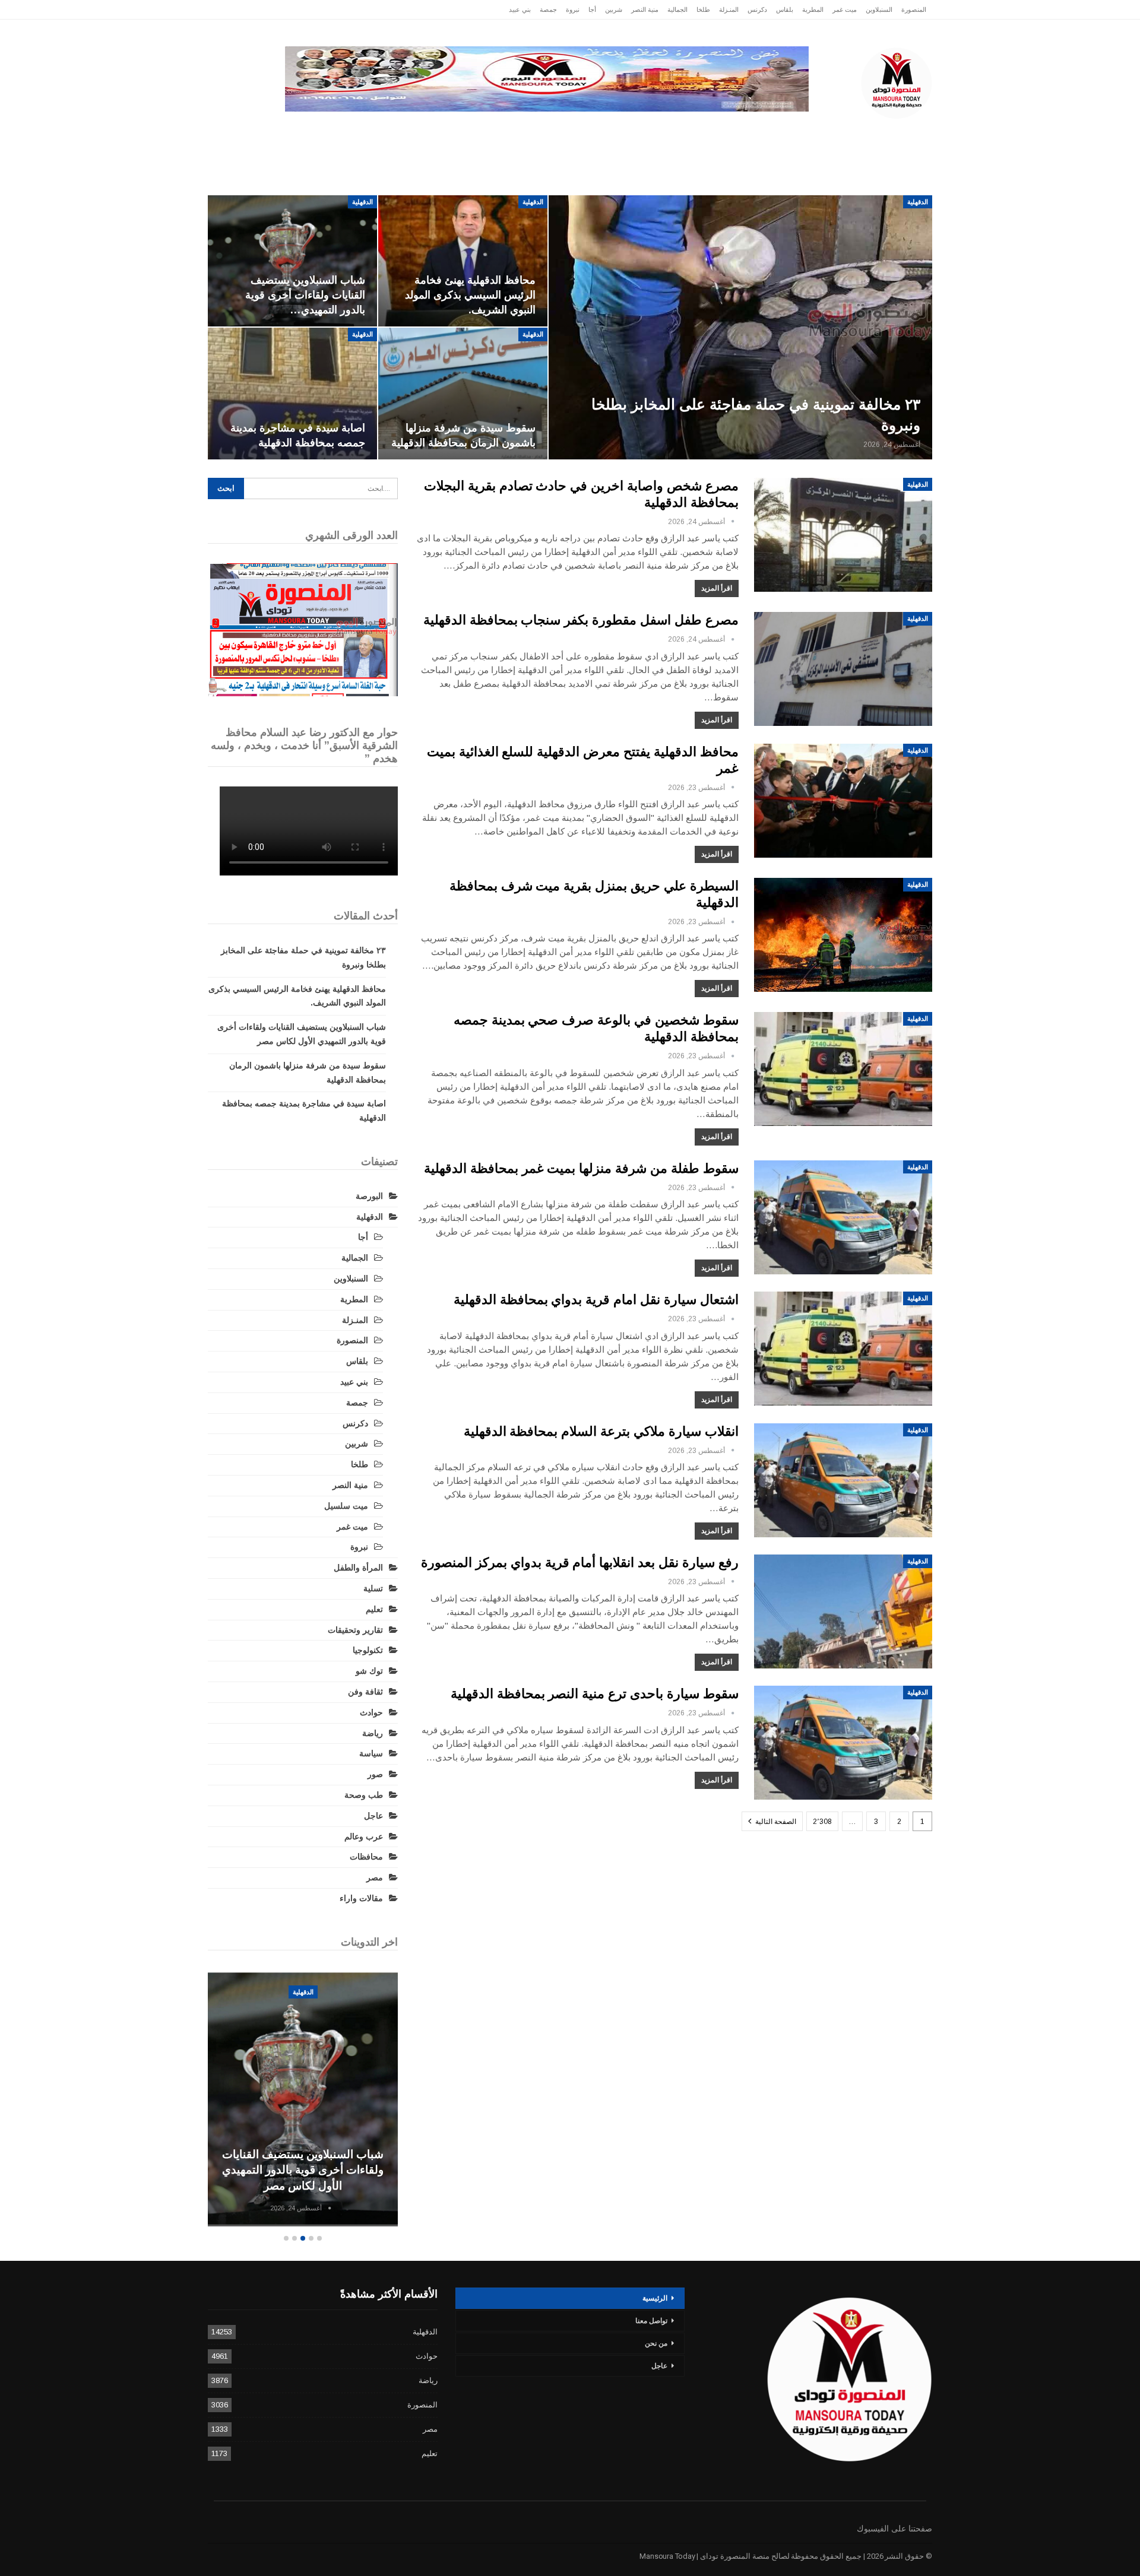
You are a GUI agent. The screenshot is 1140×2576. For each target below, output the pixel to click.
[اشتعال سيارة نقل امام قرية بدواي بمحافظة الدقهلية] (843, 1349)
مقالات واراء (361, 1898)
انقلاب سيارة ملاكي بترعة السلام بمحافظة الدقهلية (601, 1431)
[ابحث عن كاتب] (733, 522)
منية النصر (645, 9)
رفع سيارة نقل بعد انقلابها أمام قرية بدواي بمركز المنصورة (580, 1563)
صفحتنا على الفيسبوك (894, 2529)
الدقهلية (805, 130)
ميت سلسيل (346, 1506)
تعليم (374, 1609)
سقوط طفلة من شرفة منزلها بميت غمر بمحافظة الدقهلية (581, 1168)
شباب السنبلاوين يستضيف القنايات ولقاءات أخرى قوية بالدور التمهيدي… (305, 295)
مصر (443, 130)
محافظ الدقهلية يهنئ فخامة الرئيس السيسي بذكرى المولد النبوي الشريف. (470, 295)
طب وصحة (364, 1795)
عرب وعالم (497, 130)
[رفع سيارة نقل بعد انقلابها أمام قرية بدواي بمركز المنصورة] (843, 1611)
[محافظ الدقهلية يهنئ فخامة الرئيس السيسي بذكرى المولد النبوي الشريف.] (463, 261)
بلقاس (785, 9)
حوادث (661, 130)
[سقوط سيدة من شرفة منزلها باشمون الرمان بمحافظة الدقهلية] (463, 394)
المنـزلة (729, 9)
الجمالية (677, 9)
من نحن (656, 2343)
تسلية (373, 1588)
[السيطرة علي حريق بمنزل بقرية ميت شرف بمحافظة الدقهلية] (843, 935)
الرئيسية (904, 130)
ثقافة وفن (365, 1692)
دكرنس (757, 9)
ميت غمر (845, 9)
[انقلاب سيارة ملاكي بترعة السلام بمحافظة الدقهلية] (843, 1480)
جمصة (548, 9)
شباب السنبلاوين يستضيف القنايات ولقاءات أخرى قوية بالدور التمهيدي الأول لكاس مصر (303, 2170)
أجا (592, 9)
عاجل (854, 130)
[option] (303, 2100)
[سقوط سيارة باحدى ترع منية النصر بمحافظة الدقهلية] (843, 1743)
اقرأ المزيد (717, 588)
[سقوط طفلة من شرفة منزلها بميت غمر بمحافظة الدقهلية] (843, 1217)
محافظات (607, 130)
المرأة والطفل (358, 1568)
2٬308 (822, 1822)
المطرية (813, 9)
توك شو (369, 1671)
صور (375, 1774)
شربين (614, 9)
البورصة (369, 1196)
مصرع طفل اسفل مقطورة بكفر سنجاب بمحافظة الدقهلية (581, 620)
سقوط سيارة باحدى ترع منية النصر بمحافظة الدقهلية (595, 1694)
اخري (291, 130)
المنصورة (914, 9)
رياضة (553, 130)
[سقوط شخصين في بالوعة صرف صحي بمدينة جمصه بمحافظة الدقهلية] (843, 1069)
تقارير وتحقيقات (728, 130)
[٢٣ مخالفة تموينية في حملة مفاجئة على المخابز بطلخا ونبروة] (740, 328)
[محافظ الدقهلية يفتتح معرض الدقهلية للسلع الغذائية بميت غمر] (843, 801)
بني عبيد (520, 9)
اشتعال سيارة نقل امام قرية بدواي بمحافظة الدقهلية (596, 1300)
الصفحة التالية (775, 1822)
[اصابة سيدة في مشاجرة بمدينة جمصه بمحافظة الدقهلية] (292, 394)
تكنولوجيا (393, 130)
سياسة (338, 130)
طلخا (703, 9)
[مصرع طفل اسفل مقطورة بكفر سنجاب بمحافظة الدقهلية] (843, 669)
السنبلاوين (879, 9)
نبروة (573, 9)
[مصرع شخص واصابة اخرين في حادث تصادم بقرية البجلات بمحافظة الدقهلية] (843, 535)
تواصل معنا (651, 2321)
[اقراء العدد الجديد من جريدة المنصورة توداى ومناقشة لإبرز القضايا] (303, 630)
